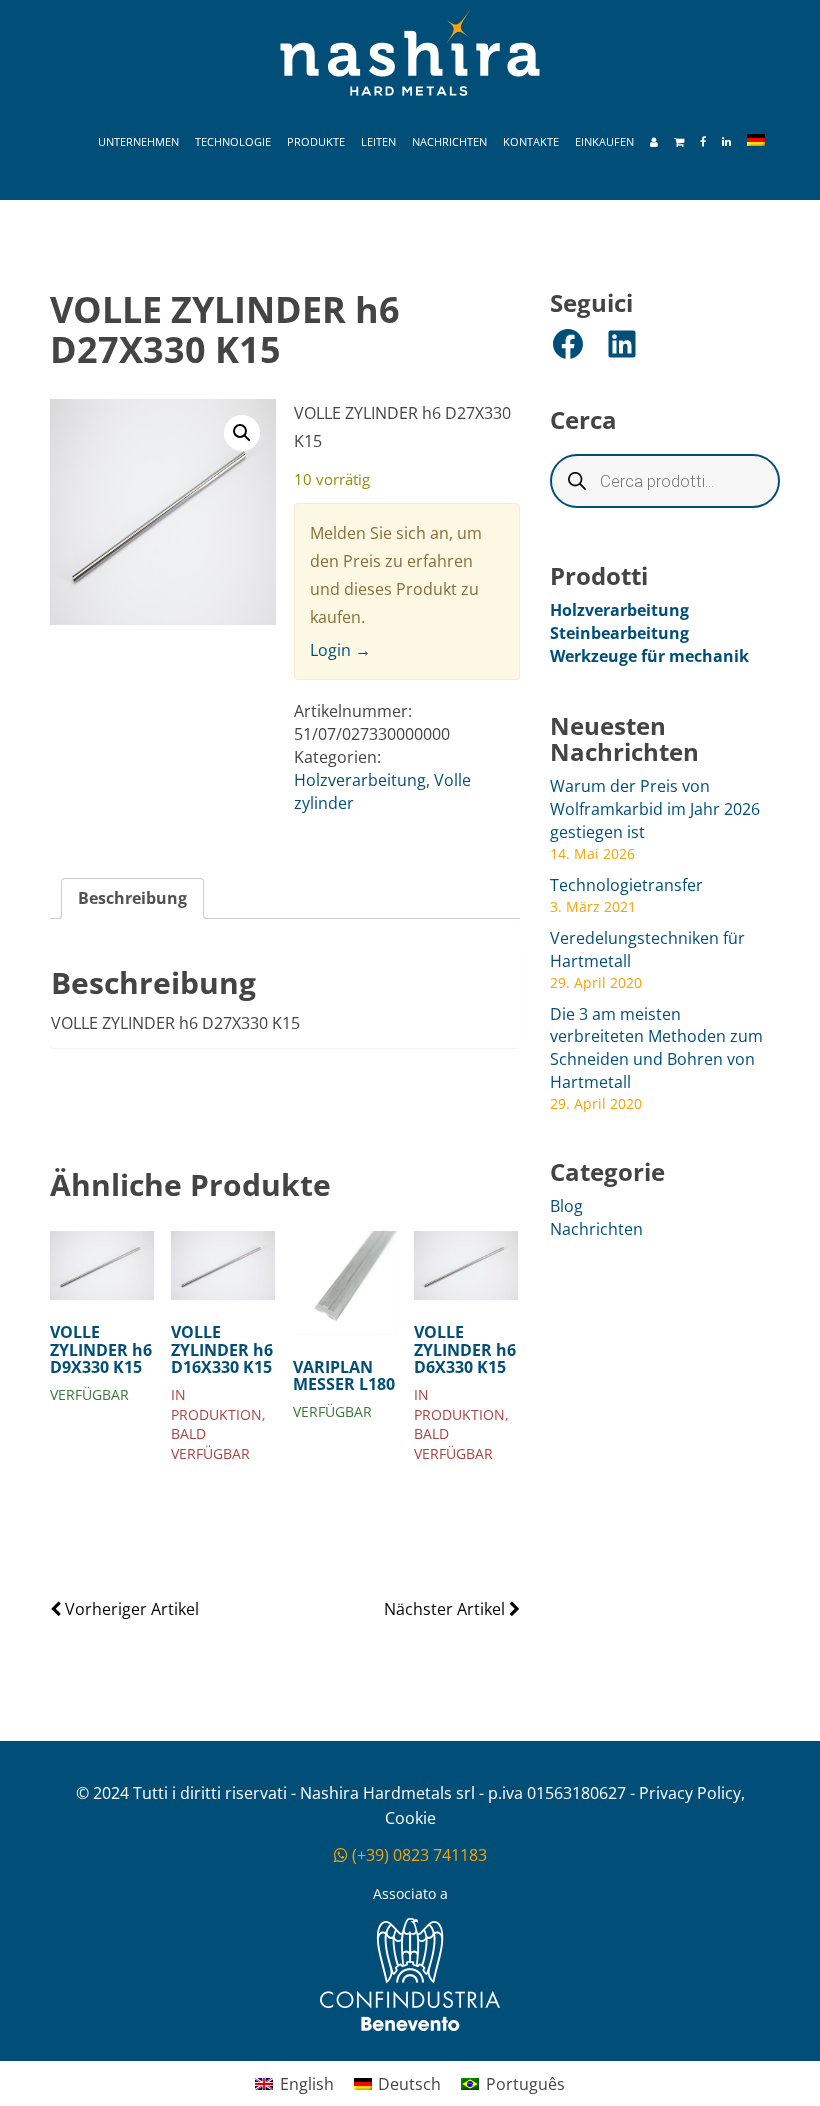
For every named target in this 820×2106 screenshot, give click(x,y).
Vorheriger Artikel (130, 1609)
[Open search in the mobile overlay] (665, 481)
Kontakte (531, 141)
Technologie (233, 141)
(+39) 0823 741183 (417, 1855)
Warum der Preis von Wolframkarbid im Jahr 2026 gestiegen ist (655, 809)
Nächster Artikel (446, 1609)
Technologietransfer (626, 885)
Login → (340, 650)
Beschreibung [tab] (132, 898)
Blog (566, 1206)
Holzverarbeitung (360, 780)
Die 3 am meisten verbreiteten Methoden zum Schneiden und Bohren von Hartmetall (656, 1048)
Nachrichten (449, 141)
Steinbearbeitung (619, 633)
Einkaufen (604, 141)
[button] (242, 433)
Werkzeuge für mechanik (649, 656)
